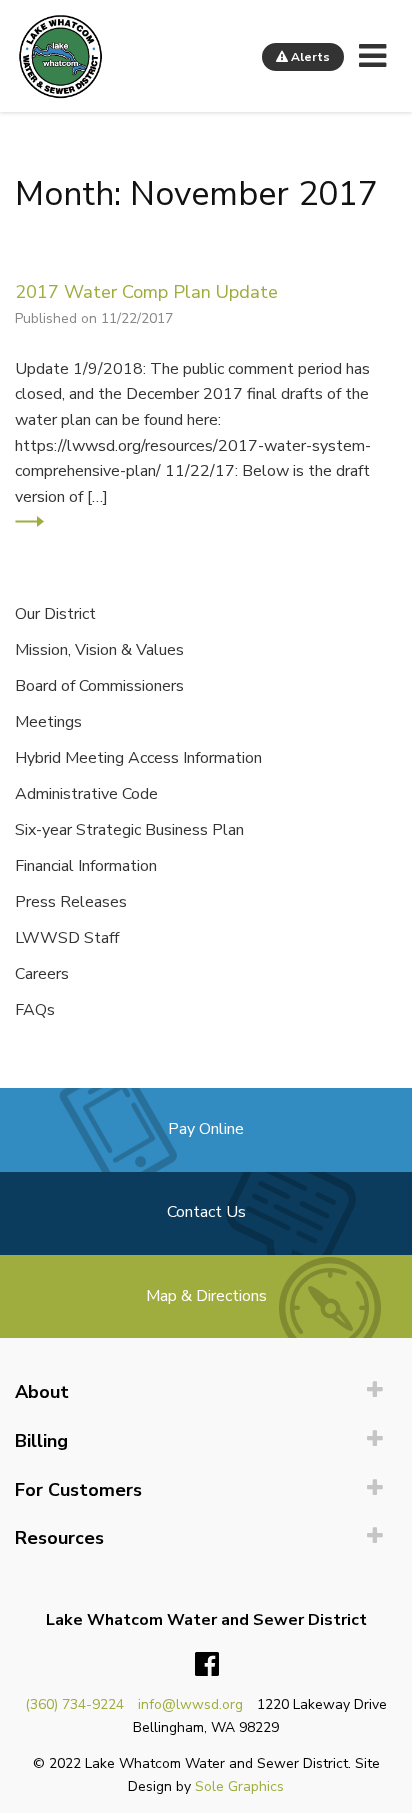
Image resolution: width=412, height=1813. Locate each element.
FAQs (35, 1010)
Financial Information (86, 866)
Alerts (309, 57)
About (42, 1392)
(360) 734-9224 (74, 1704)
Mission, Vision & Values (99, 650)
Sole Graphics (239, 1786)
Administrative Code (86, 794)
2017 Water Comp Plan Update (146, 291)
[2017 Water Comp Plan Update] (29, 522)
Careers (42, 974)
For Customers (78, 1490)
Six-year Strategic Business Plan (129, 830)
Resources (59, 1538)
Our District (55, 614)
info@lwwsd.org (190, 1704)
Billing (41, 1441)
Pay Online (206, 1129)
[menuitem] (206, 1392)
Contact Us (206, 1212)
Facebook (207, 1665)
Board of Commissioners (99, 686)
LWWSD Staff (67, 938)
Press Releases (71, 902)
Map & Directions (206, 1296)
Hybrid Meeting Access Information (138, 758)
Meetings (48, 722)
